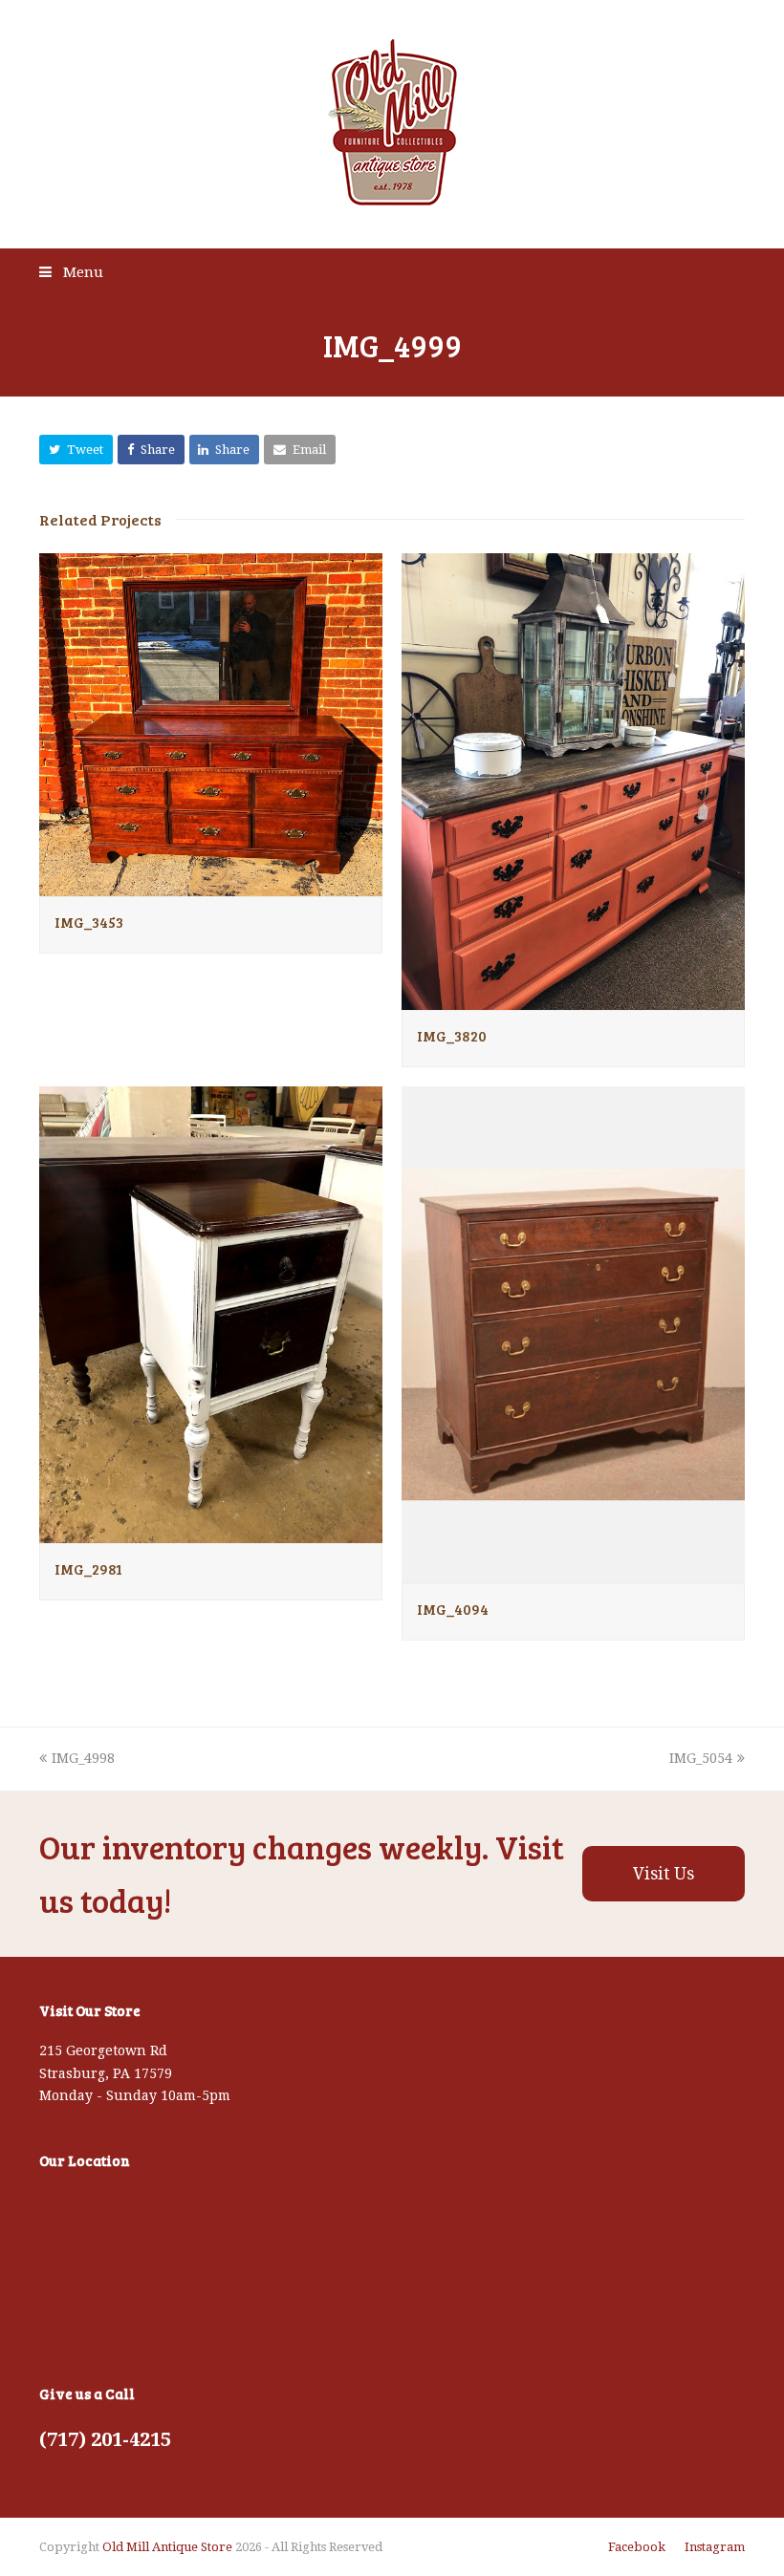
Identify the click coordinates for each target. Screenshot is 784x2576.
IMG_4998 (83, 1758)
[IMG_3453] (211, 885)
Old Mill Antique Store (167, 2547)
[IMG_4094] (573, 1572)
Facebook (637, 2547)
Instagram (715, 2547)
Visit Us (664, 1874)
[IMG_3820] (573, 998)
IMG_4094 (453, 1609)
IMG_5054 (701, 1758)
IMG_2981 (88, 1569)
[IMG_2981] (211, 1532)
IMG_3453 (89, 922)
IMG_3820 (452, 1036)
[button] (76, 450)
